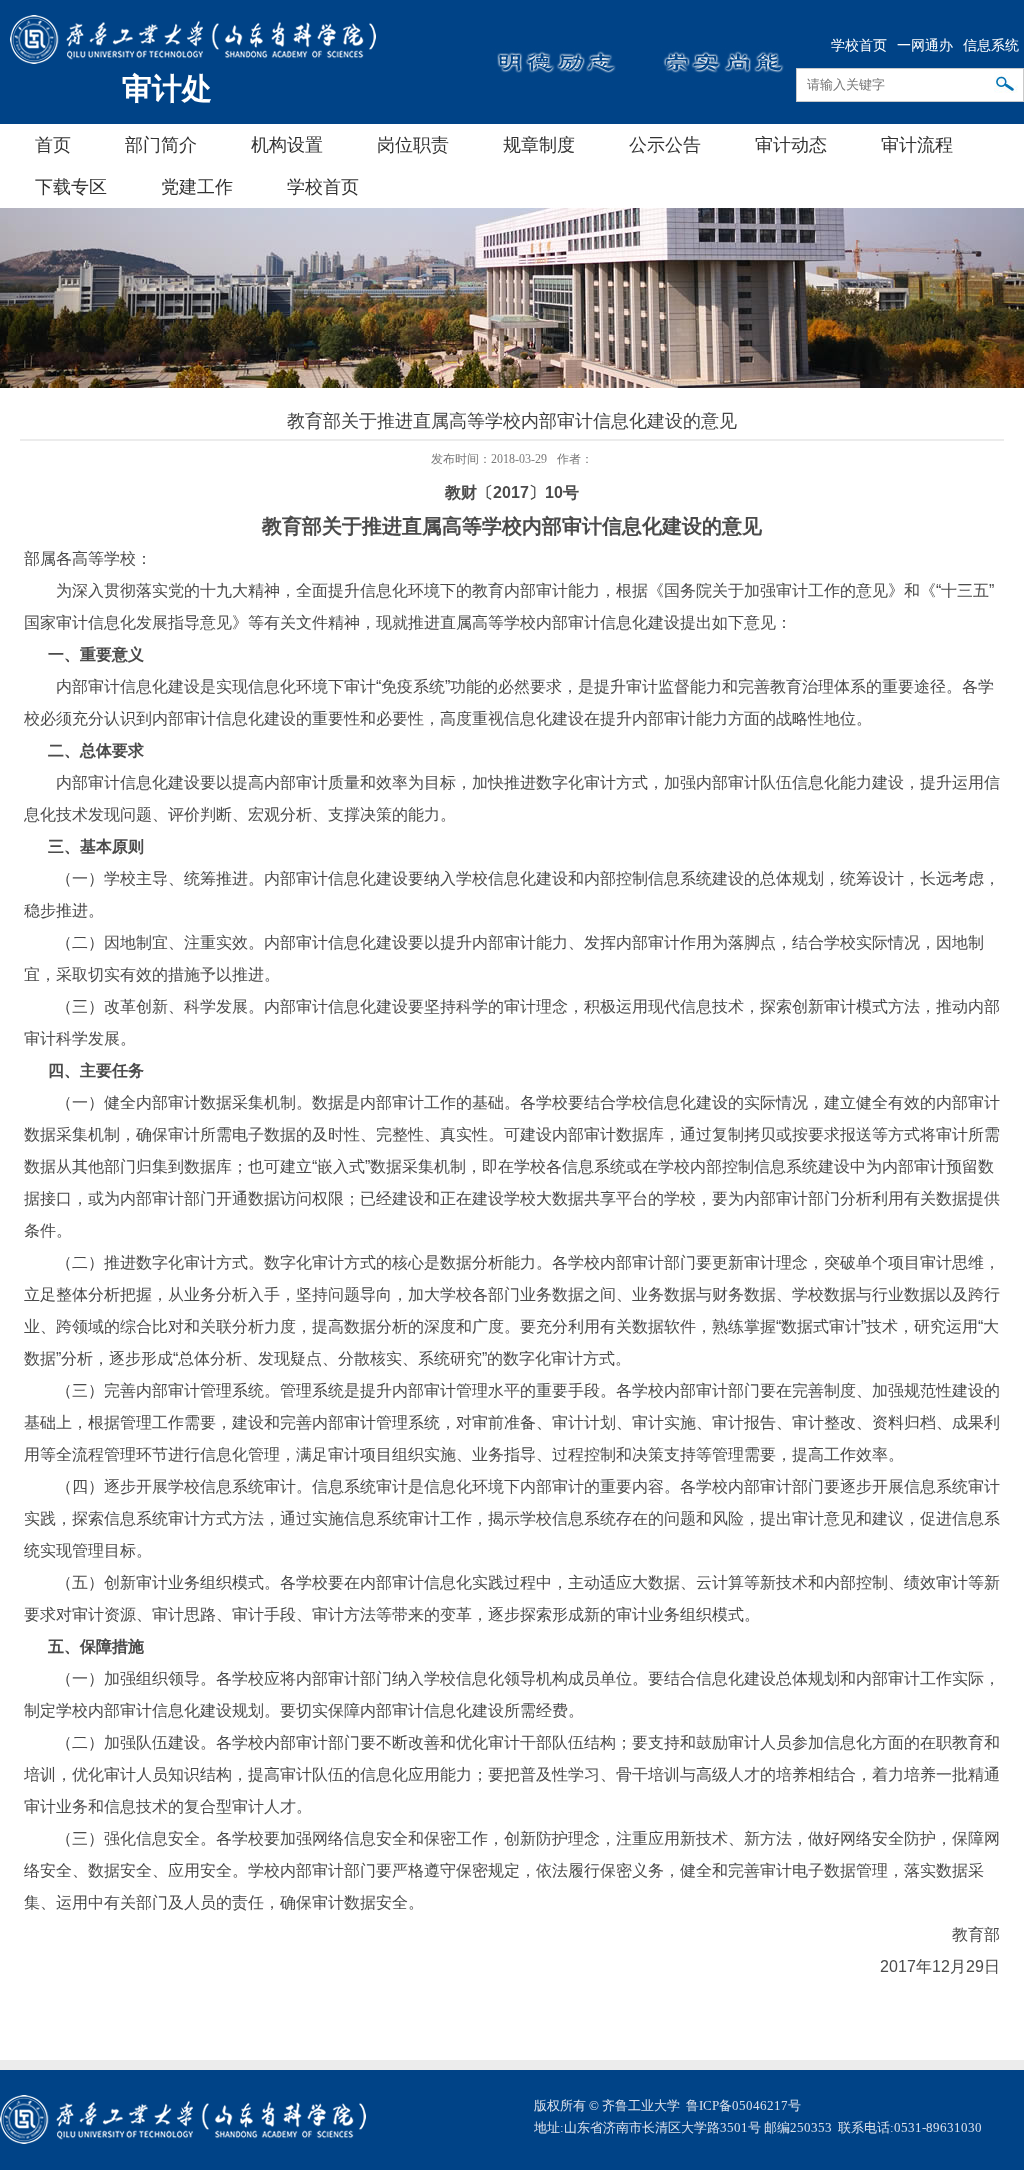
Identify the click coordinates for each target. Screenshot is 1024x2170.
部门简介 (161, 145)
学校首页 (859, 45)
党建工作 (197, 187)
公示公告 (665, 145)
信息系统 (991, 45)
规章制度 (539, 145)
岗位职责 (413, 145)
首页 (53, 145)
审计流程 (917, 145)
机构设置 (287, 145)
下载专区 (71, 187)
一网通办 (925, 45)
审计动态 (791, 145)
